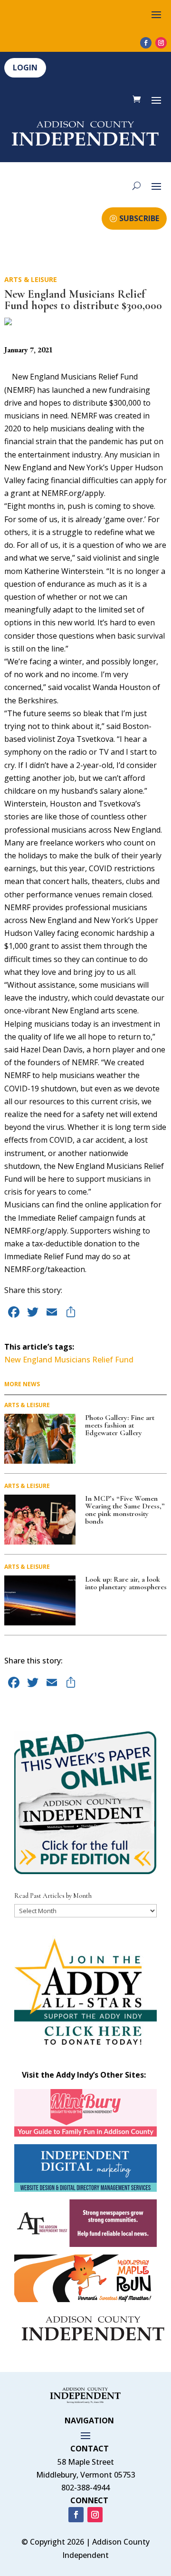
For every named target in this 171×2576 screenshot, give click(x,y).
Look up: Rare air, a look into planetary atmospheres (126, 1583)
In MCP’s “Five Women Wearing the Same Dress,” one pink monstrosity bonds (125, 1510)
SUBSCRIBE (139, 218)
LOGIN (25, 68)
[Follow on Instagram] (161, 43)
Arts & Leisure (31, 279)
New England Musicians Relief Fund (69, 1360)
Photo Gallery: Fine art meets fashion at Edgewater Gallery (120, 1425)
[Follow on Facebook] (146, 43)
